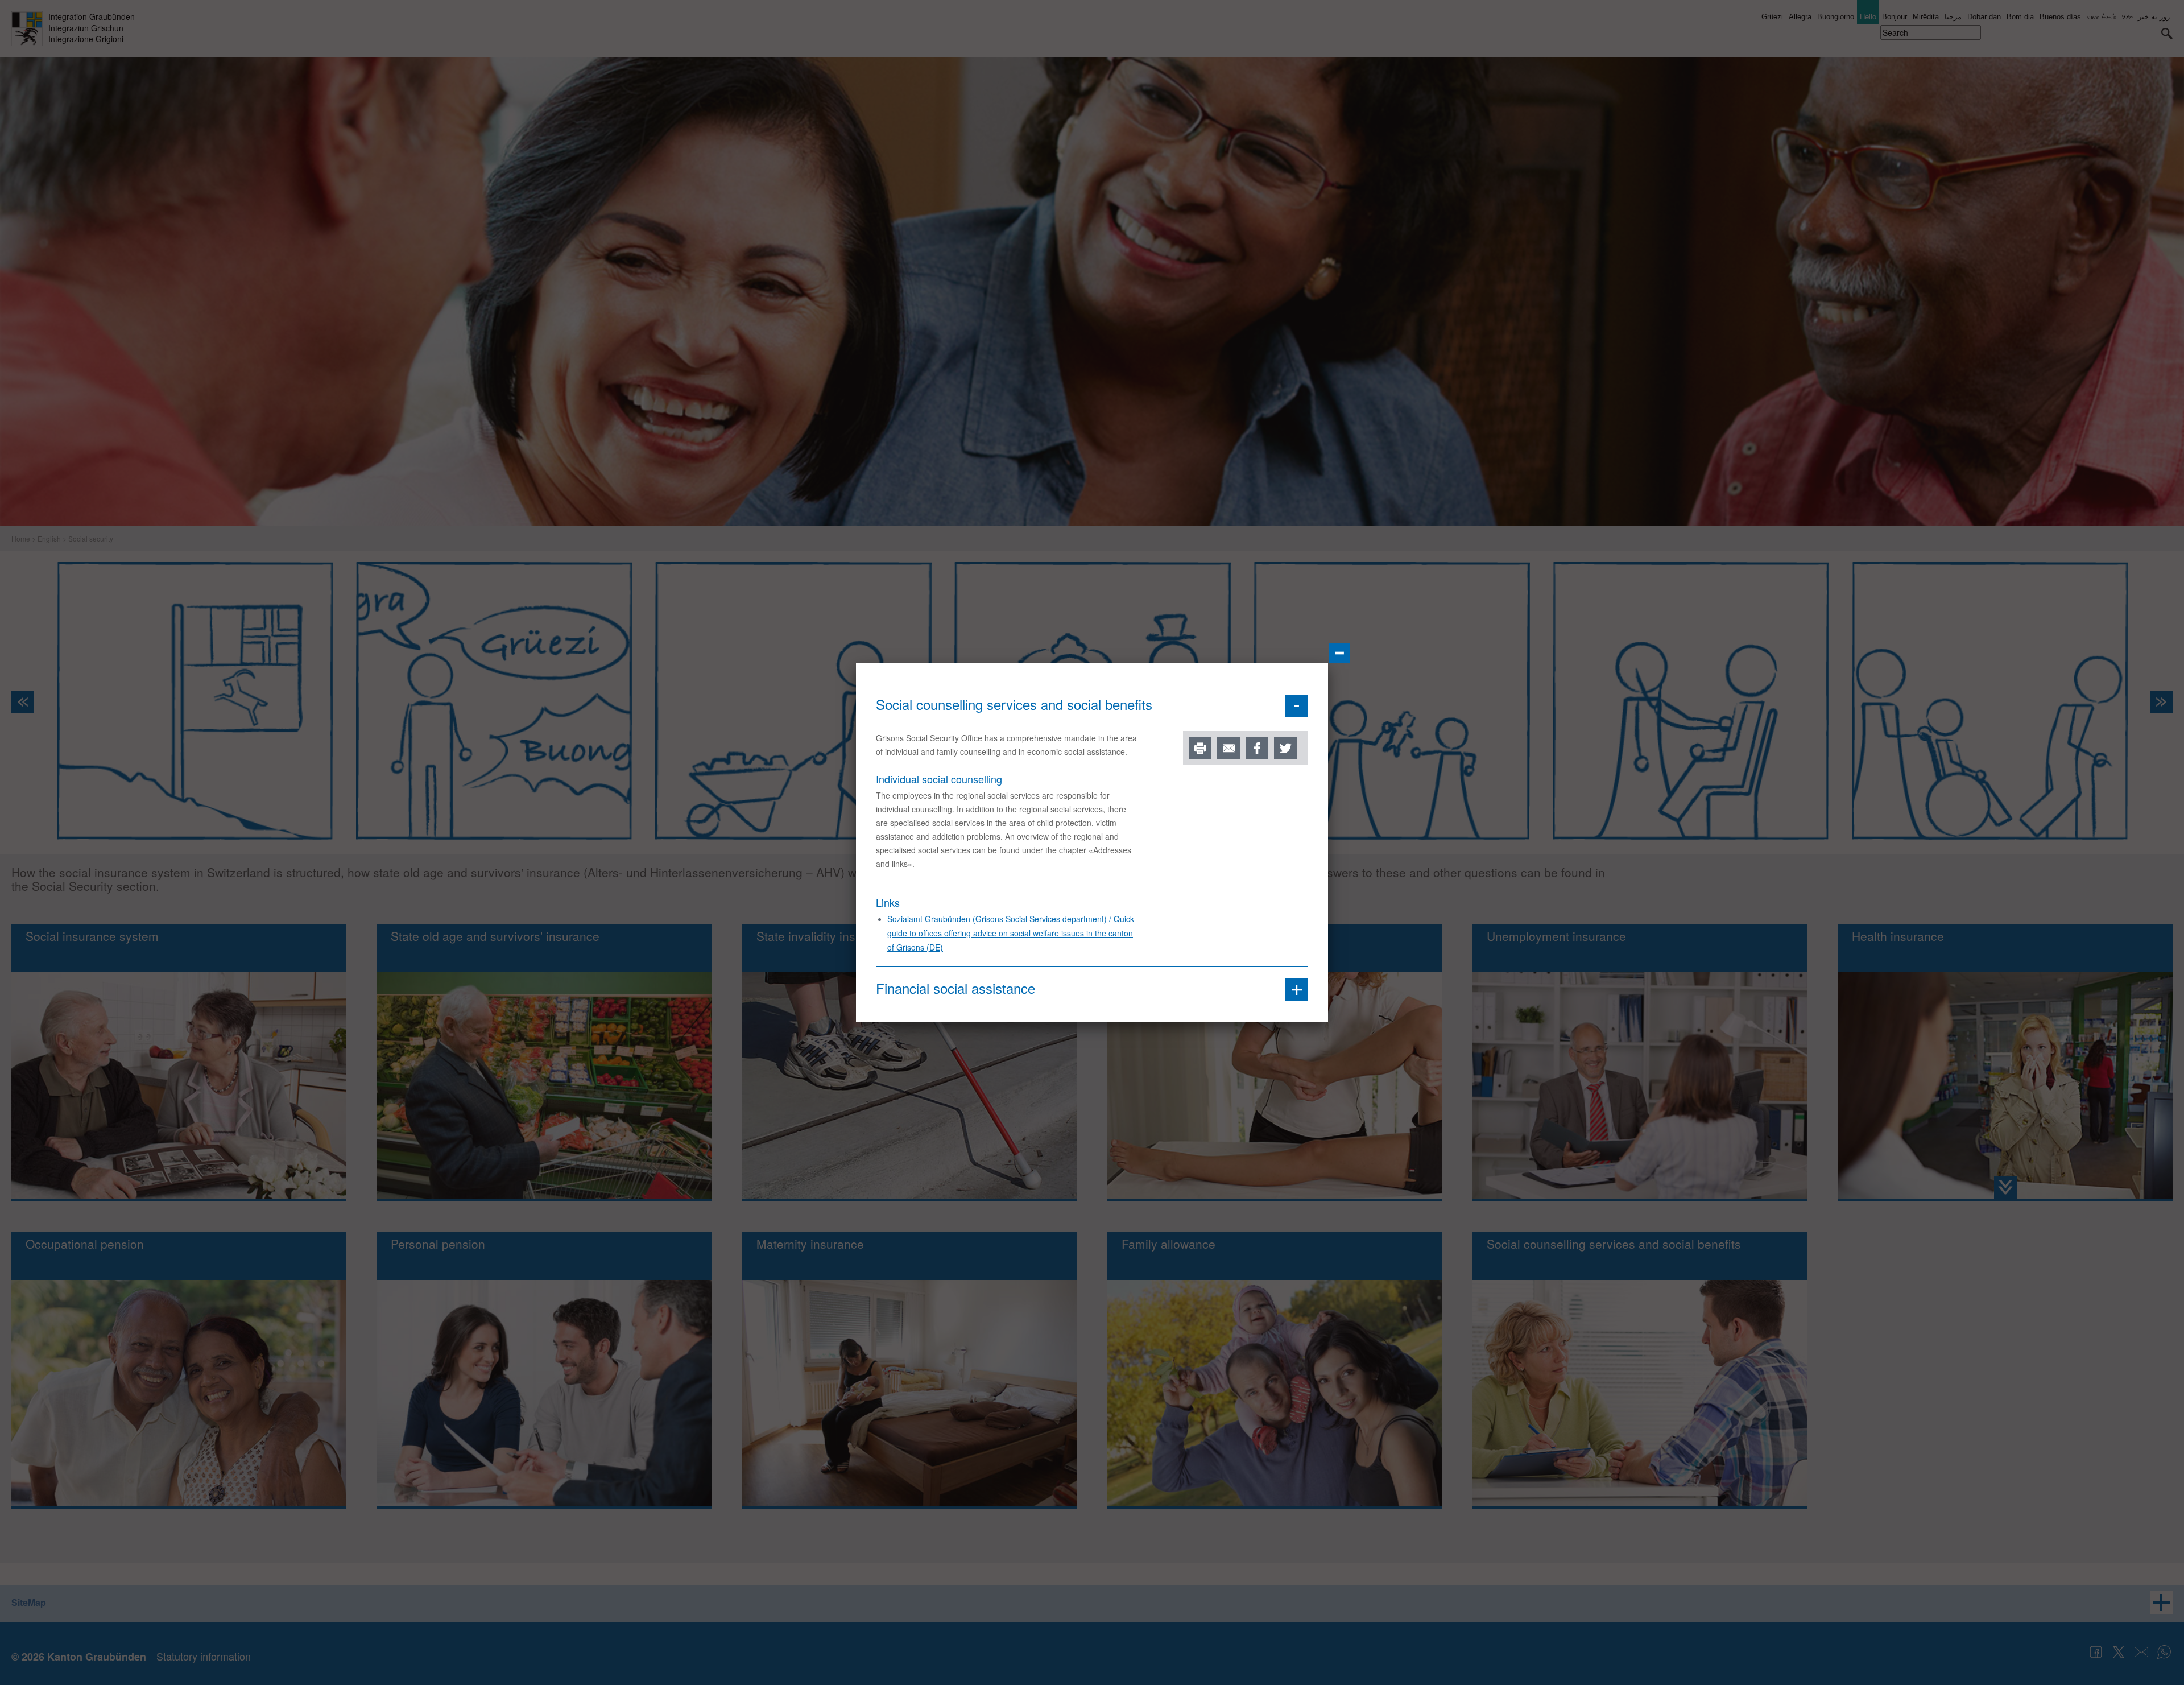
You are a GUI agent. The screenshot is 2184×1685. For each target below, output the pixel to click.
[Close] (1339, 653)
